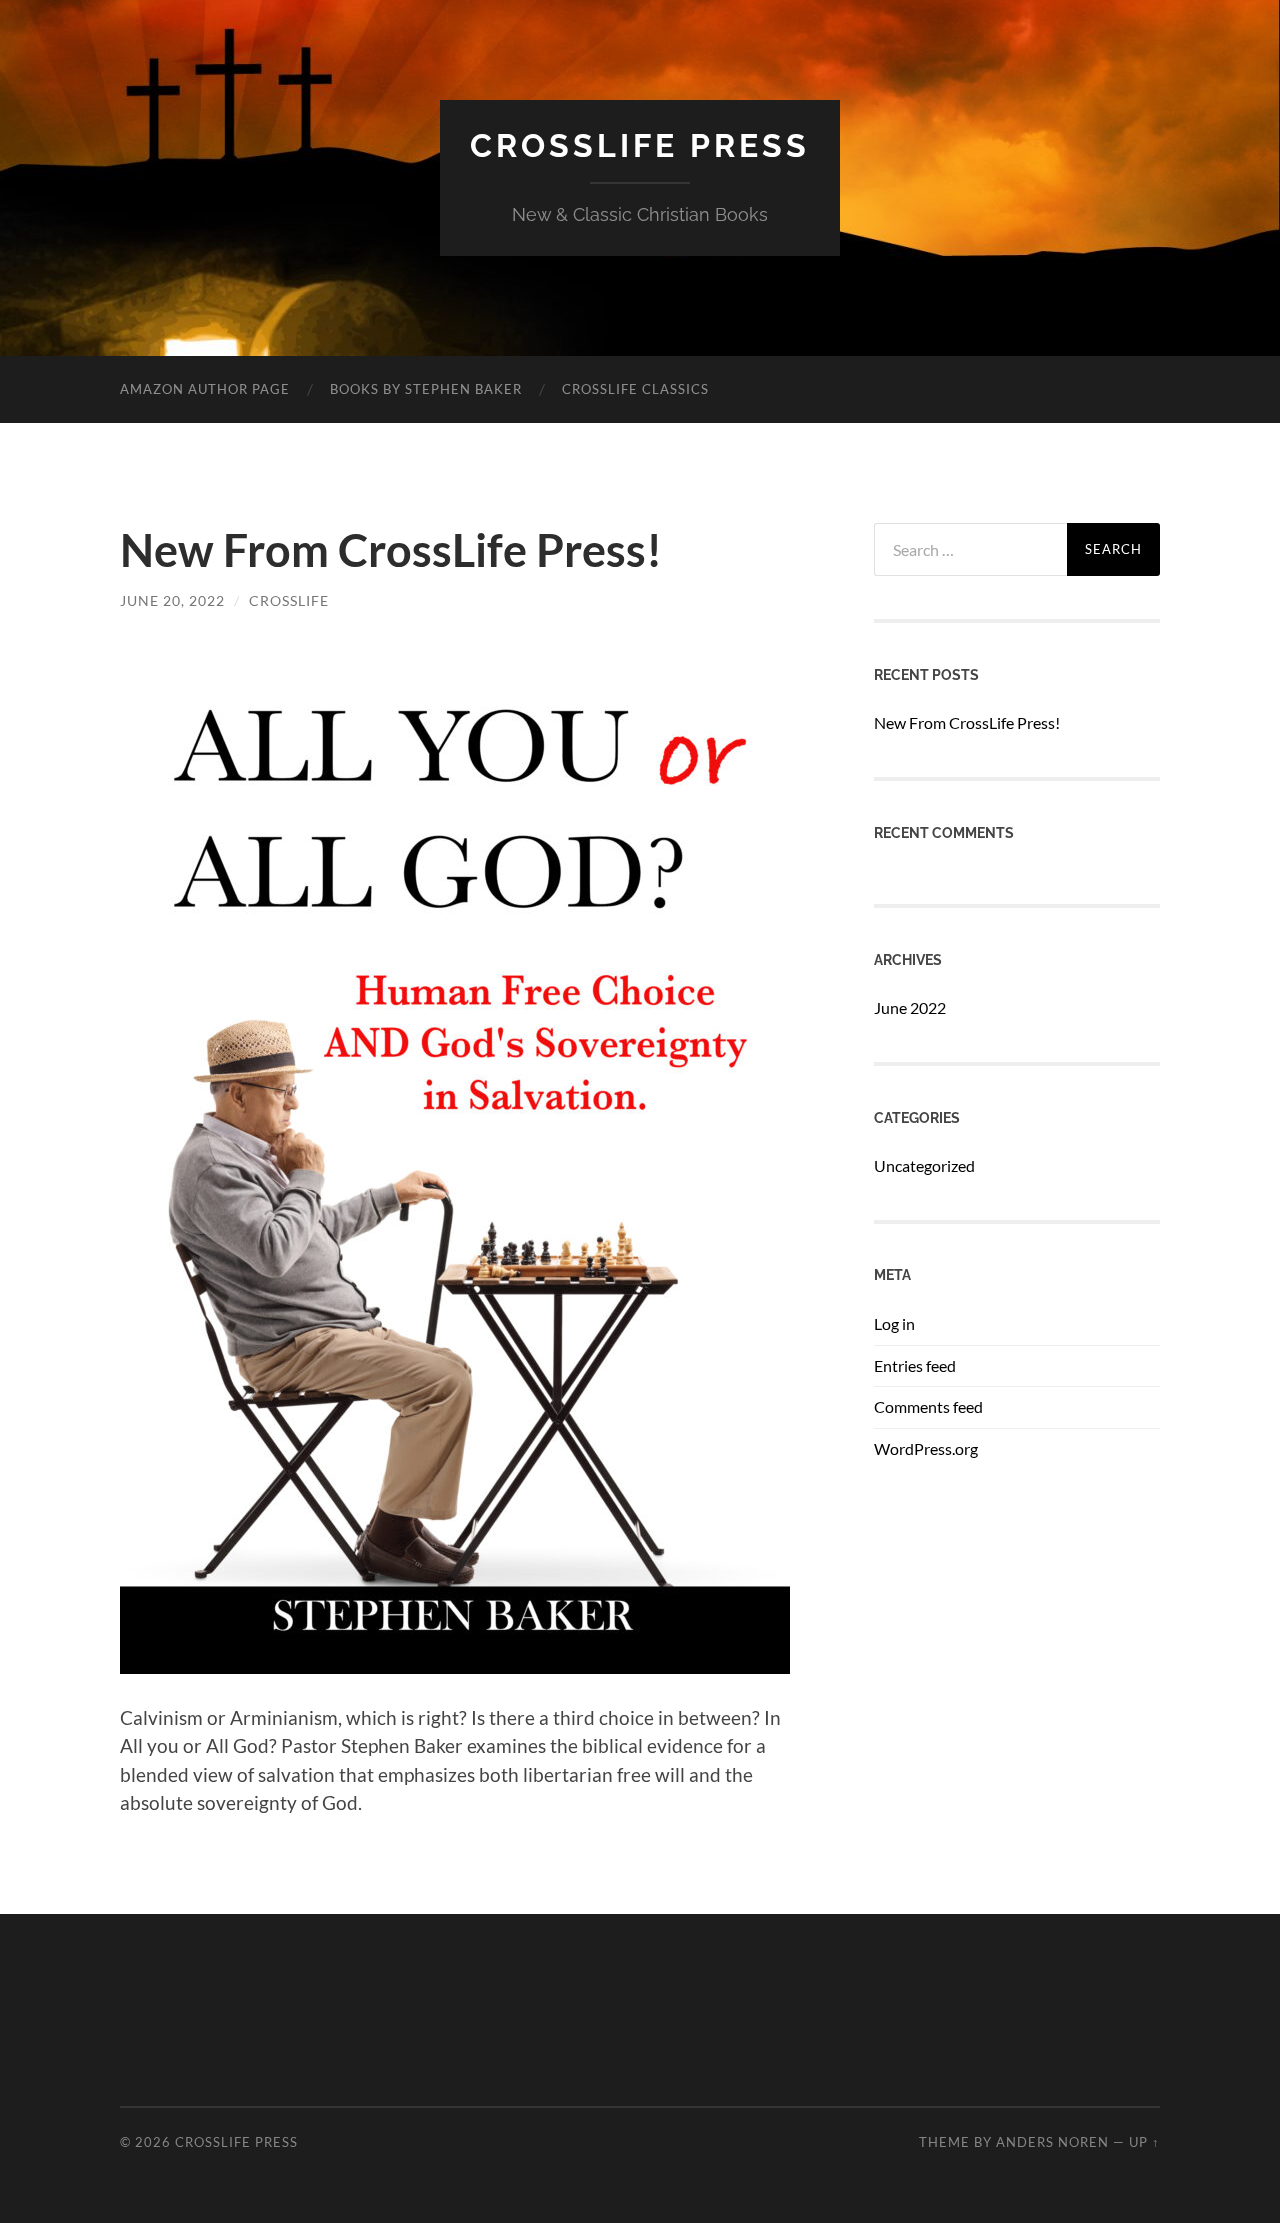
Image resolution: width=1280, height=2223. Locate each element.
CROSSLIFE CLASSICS (635, 389)
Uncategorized (924, 1165)
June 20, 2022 (172, 600)
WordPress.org (926, 1448)
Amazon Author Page (205, 389)
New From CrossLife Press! (391, 550)
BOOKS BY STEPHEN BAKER (426, 389)
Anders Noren (1052, 2142)
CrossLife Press (640, 145)
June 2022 (910, 1007)
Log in (894, 1323)
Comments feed (928, 1406)
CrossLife (289, 600)
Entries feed (915, 1365)
